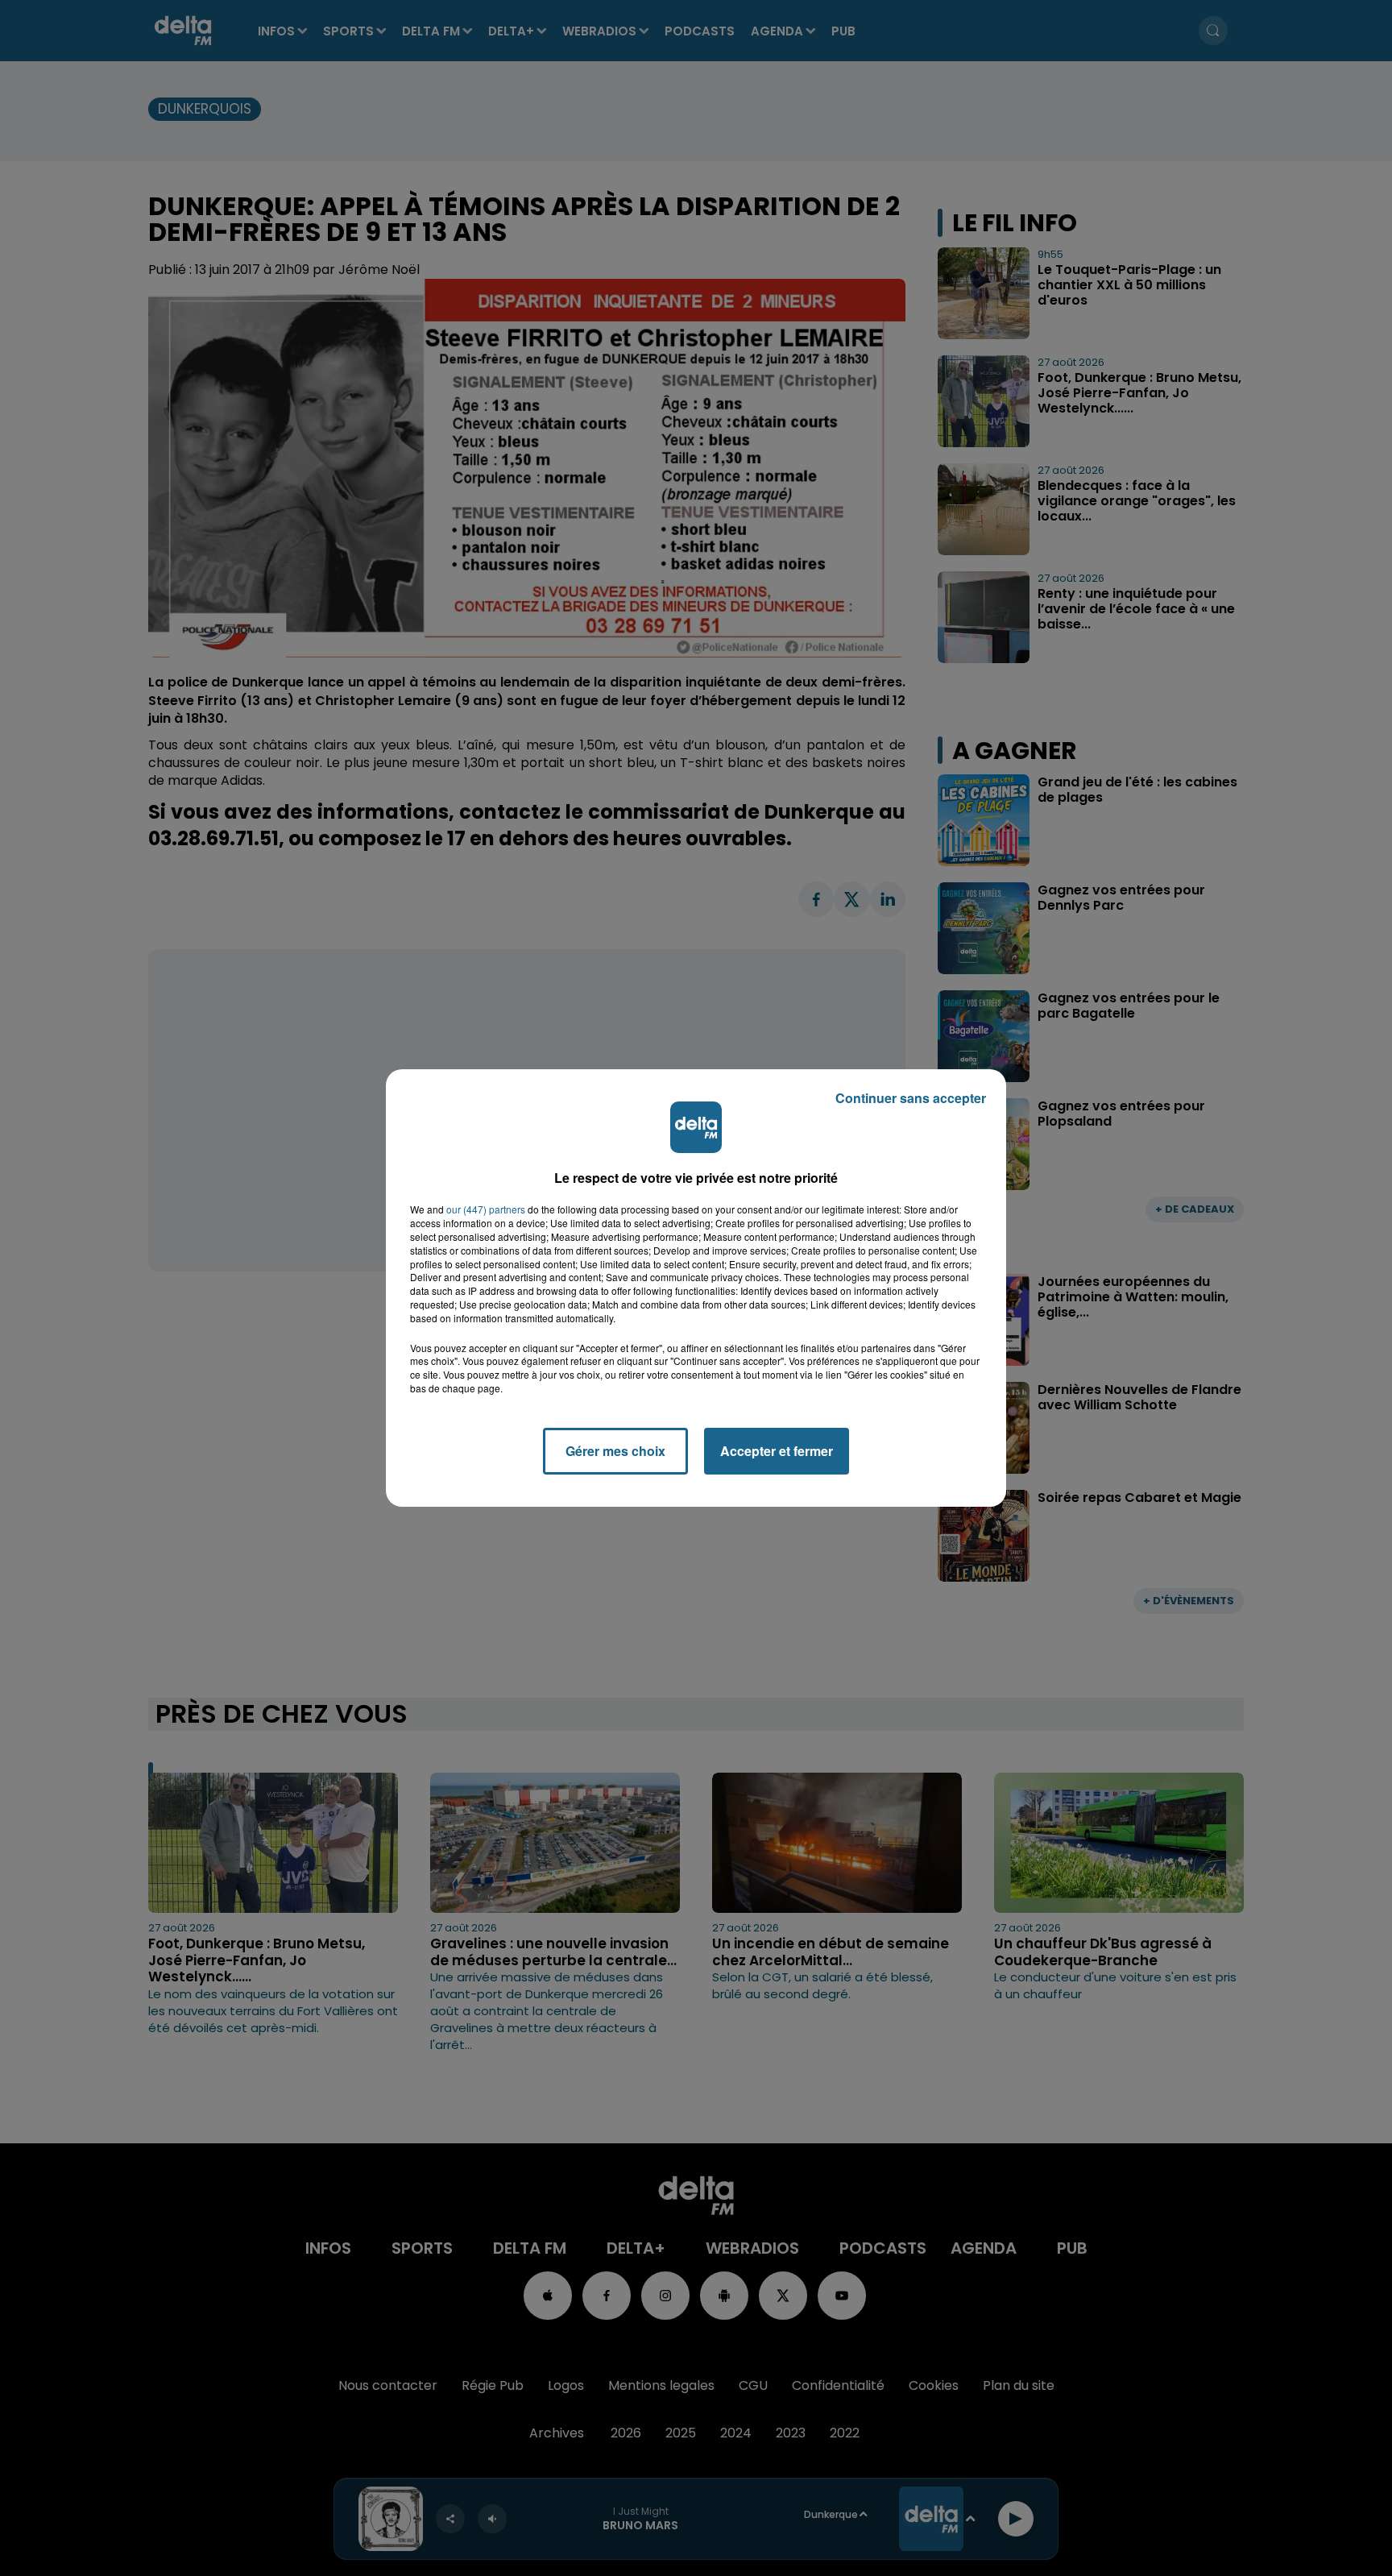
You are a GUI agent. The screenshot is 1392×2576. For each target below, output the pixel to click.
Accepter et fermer (777, 1451)
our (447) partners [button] (486, 1209)
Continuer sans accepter (911, 1098)
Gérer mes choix (615, 1451)
